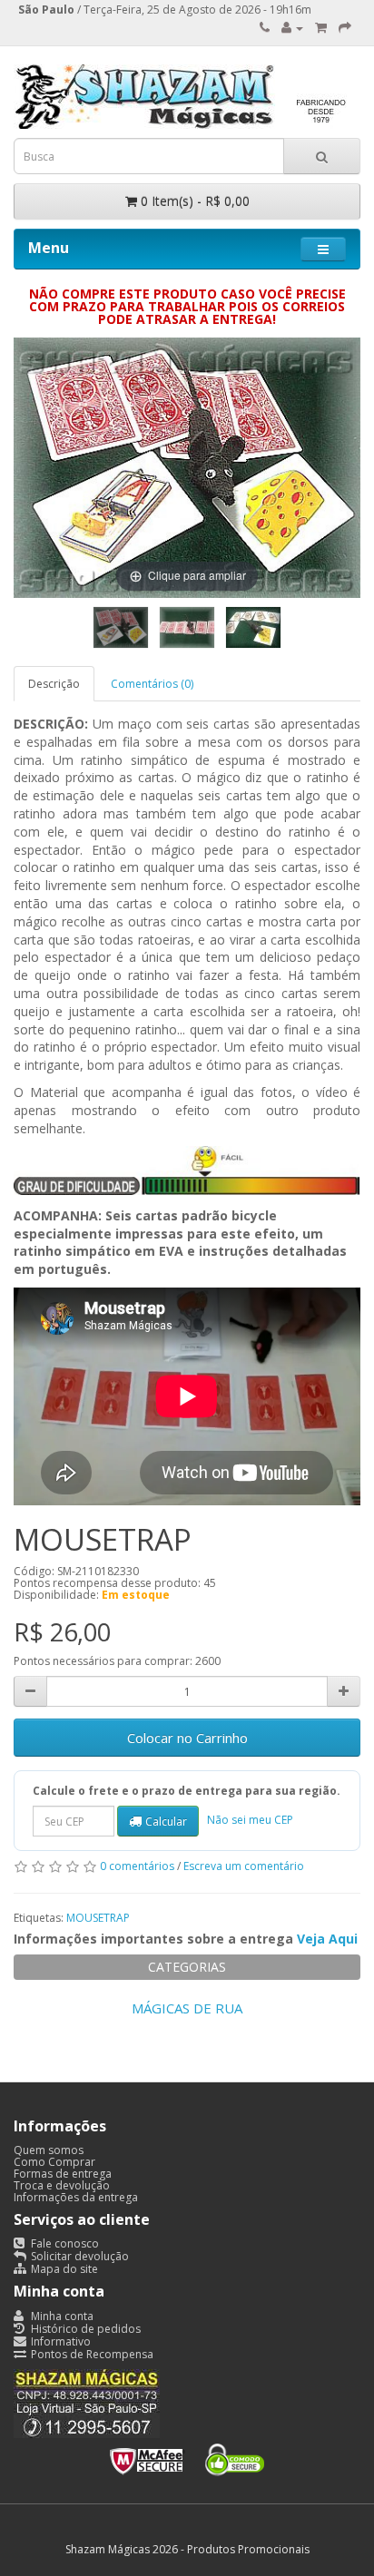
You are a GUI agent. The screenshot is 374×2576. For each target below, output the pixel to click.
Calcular (166, 1822)
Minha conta (61, 2316)
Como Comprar (54, 2162)
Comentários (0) (152, 684)
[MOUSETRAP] (121, 627)
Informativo (59, 2341)
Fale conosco (64, 2243)
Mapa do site (63, 2269)
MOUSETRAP (98, 1918)
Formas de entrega (63, 2174)
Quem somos (49, 2150)
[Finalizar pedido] (345, 28)
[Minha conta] (292, 28)
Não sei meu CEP (250, 1821)
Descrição (54, 684)
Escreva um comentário (244, 1867)
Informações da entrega (76, 2197)
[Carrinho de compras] (321, 28)
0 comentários (137, 1867)
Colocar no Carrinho (187, 1738)
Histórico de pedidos (84, 2329)
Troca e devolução (62, 2185)
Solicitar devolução (79, 2256)
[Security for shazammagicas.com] (187, 2456)
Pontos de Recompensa (91, 2354)
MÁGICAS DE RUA (187, 2008)
